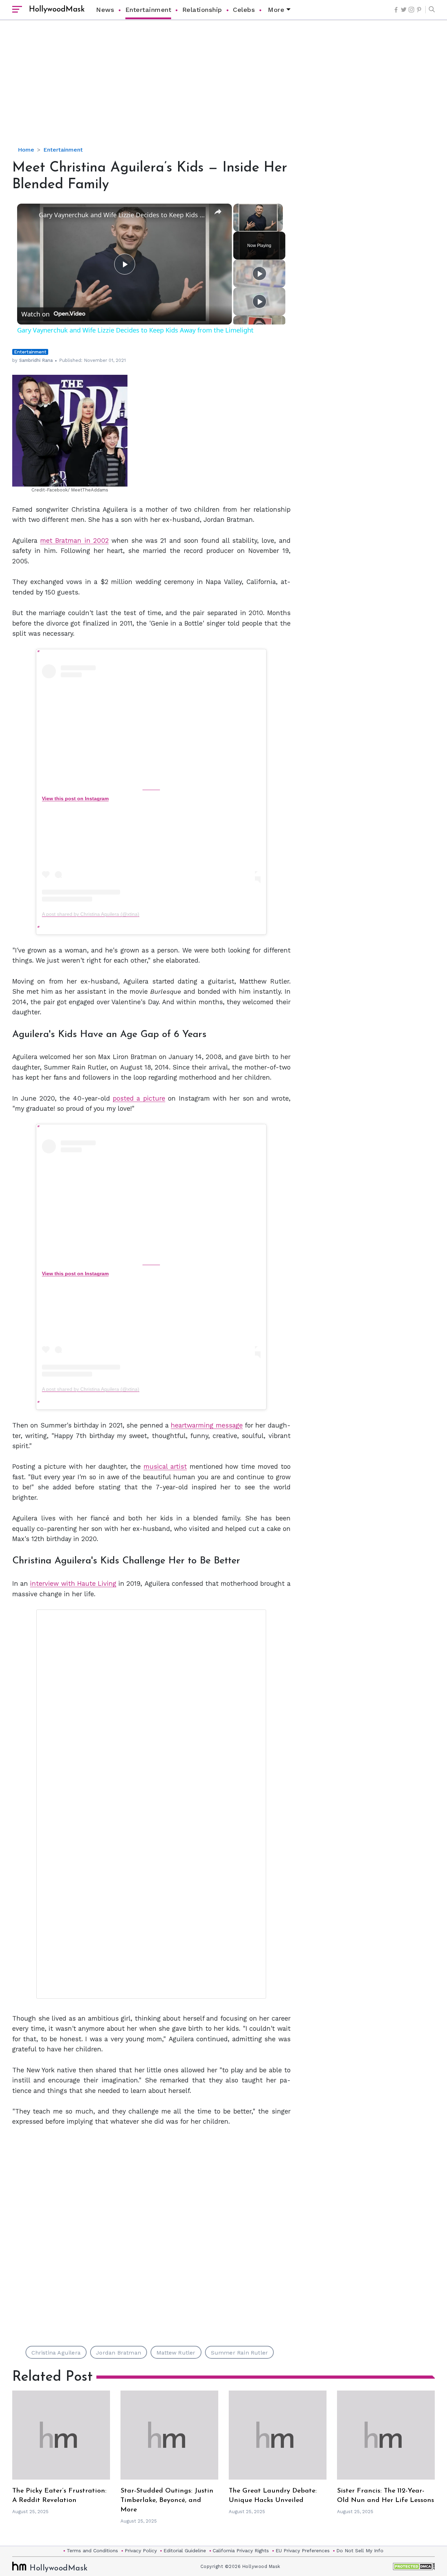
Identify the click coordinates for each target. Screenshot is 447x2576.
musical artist (165, 1466)
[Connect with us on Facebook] (396, 10)
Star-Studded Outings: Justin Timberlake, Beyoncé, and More (167, 2500)
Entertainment (148, 10)
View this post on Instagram (75, 798)
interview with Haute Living (73, 1583)
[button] (430, 10)
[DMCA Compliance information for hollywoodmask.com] (414, 2566)
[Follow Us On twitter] (404, 10)
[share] (218, 212)
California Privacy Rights (241, 2551)
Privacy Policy (141, 2551)
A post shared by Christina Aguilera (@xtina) (91, 914)
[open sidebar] (17, 10)
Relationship (202, 10)
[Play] (259, 273)
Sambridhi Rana (36, 360)
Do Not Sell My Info (360, 2551)
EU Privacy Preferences (303, 2551)
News (105, 10)
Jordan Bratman (119, 2353)
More (276, 10)
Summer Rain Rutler (240, 2353)
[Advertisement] (223, 89)
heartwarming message (207, 1425)
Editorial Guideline (185, 2551)
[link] (28, 215)
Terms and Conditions (92, 2551)
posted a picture (139, 1098)
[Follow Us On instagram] (411, 10)
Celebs (244, 10)
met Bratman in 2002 (74, 541)
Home (26, 150)
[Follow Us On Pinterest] (419, 10)
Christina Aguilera (56, 2353)
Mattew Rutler (176, 2353)
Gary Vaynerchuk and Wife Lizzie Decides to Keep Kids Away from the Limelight (123, 215)
